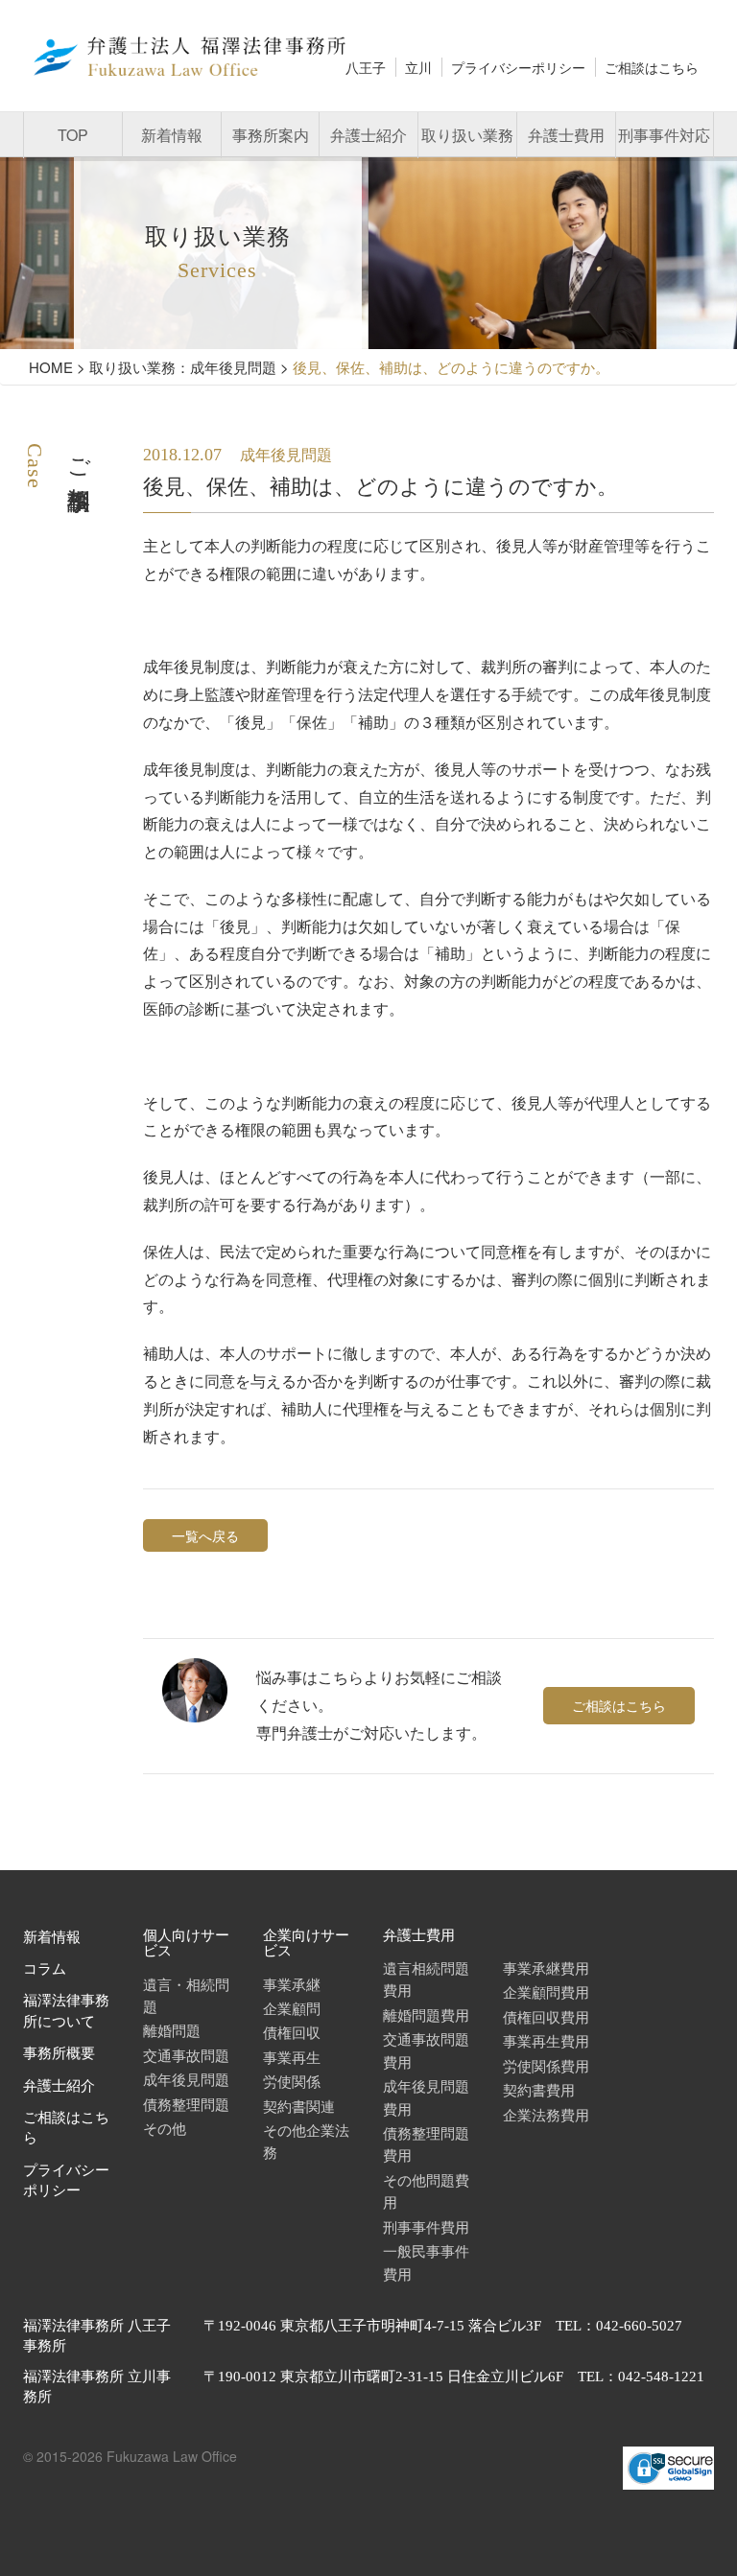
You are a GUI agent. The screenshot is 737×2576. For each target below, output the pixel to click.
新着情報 (172, 135)
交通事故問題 (186, 2055)
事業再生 (292, 2057)
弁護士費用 (566, 135)
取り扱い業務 (467, 135)
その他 (165, 2128)
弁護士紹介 (368, 135)
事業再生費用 (546, 2040)
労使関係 (292, 2081)
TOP (73, 135)
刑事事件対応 (664, 135)
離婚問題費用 (426, 2014)
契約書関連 (299, 2106)
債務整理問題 (186, 2104)
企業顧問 (292, 2008)
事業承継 (292, 1984)
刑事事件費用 (426, 2226)
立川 (418, 67)
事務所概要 (59, 2053)
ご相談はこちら (652, 67)
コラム (45, 1969)
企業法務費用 (546, 2114)
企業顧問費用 (546, 1991)
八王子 (366, 67)
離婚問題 (172, 2030)
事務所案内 (271, 135)
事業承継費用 (546, 1967)
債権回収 (292, 2032)
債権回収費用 (546, 2016)
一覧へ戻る (205, 1535)
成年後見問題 (186, 2079)
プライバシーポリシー (518, 67)
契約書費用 (539, 2089)
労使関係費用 (546, 2065)
